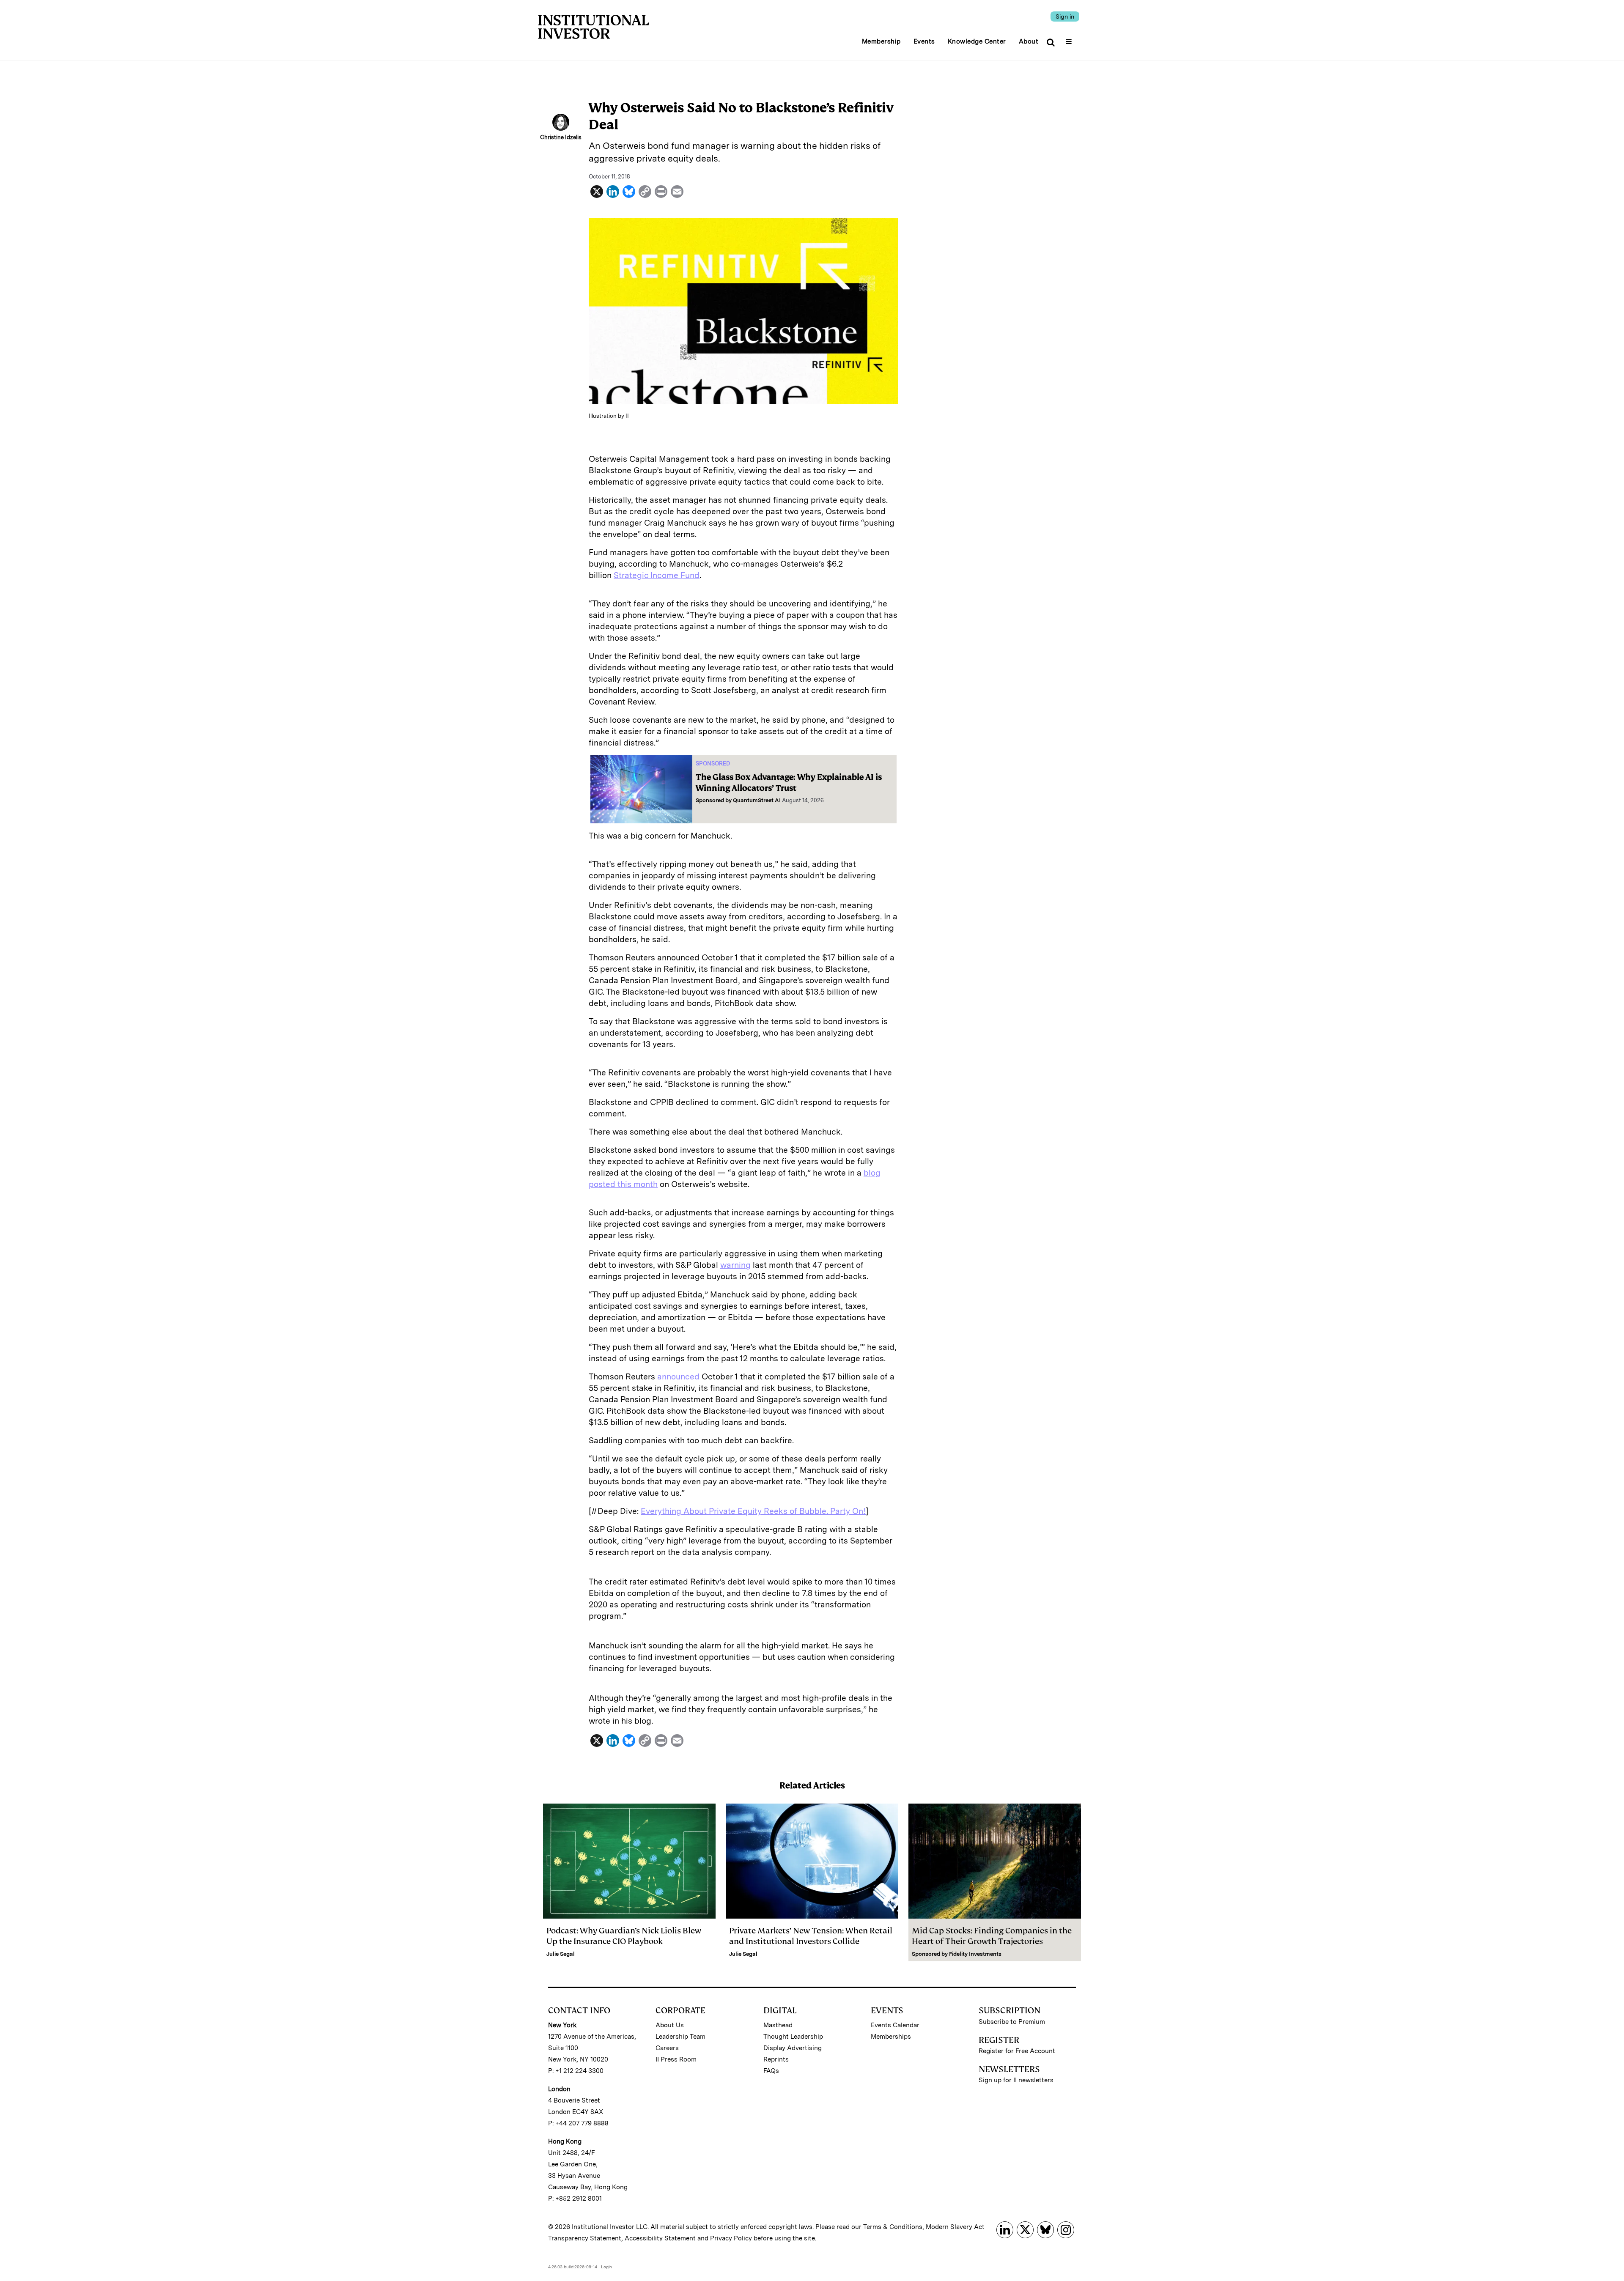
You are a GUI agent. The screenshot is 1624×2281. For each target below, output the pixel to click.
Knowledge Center (977, 41)
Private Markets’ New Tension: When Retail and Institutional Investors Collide (811, 1936)
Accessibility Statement (660, 2238)
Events (924, 41)
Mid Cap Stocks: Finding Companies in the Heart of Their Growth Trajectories (992, 1936)
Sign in (1065, 16)
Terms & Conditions (893, 2227)
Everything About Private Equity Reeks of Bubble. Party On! (753, 1511)
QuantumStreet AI (757, 800)
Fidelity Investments (975, 1954)
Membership (881, 41)
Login (606, 2267)
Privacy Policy (731, 2238)
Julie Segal (561, 1954)
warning (735, 1265)
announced (678, 1377)
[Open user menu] (1070, 39)
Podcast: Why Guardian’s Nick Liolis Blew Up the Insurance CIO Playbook (624, 1936)
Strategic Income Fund (657, 575)
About (1029, 41)
